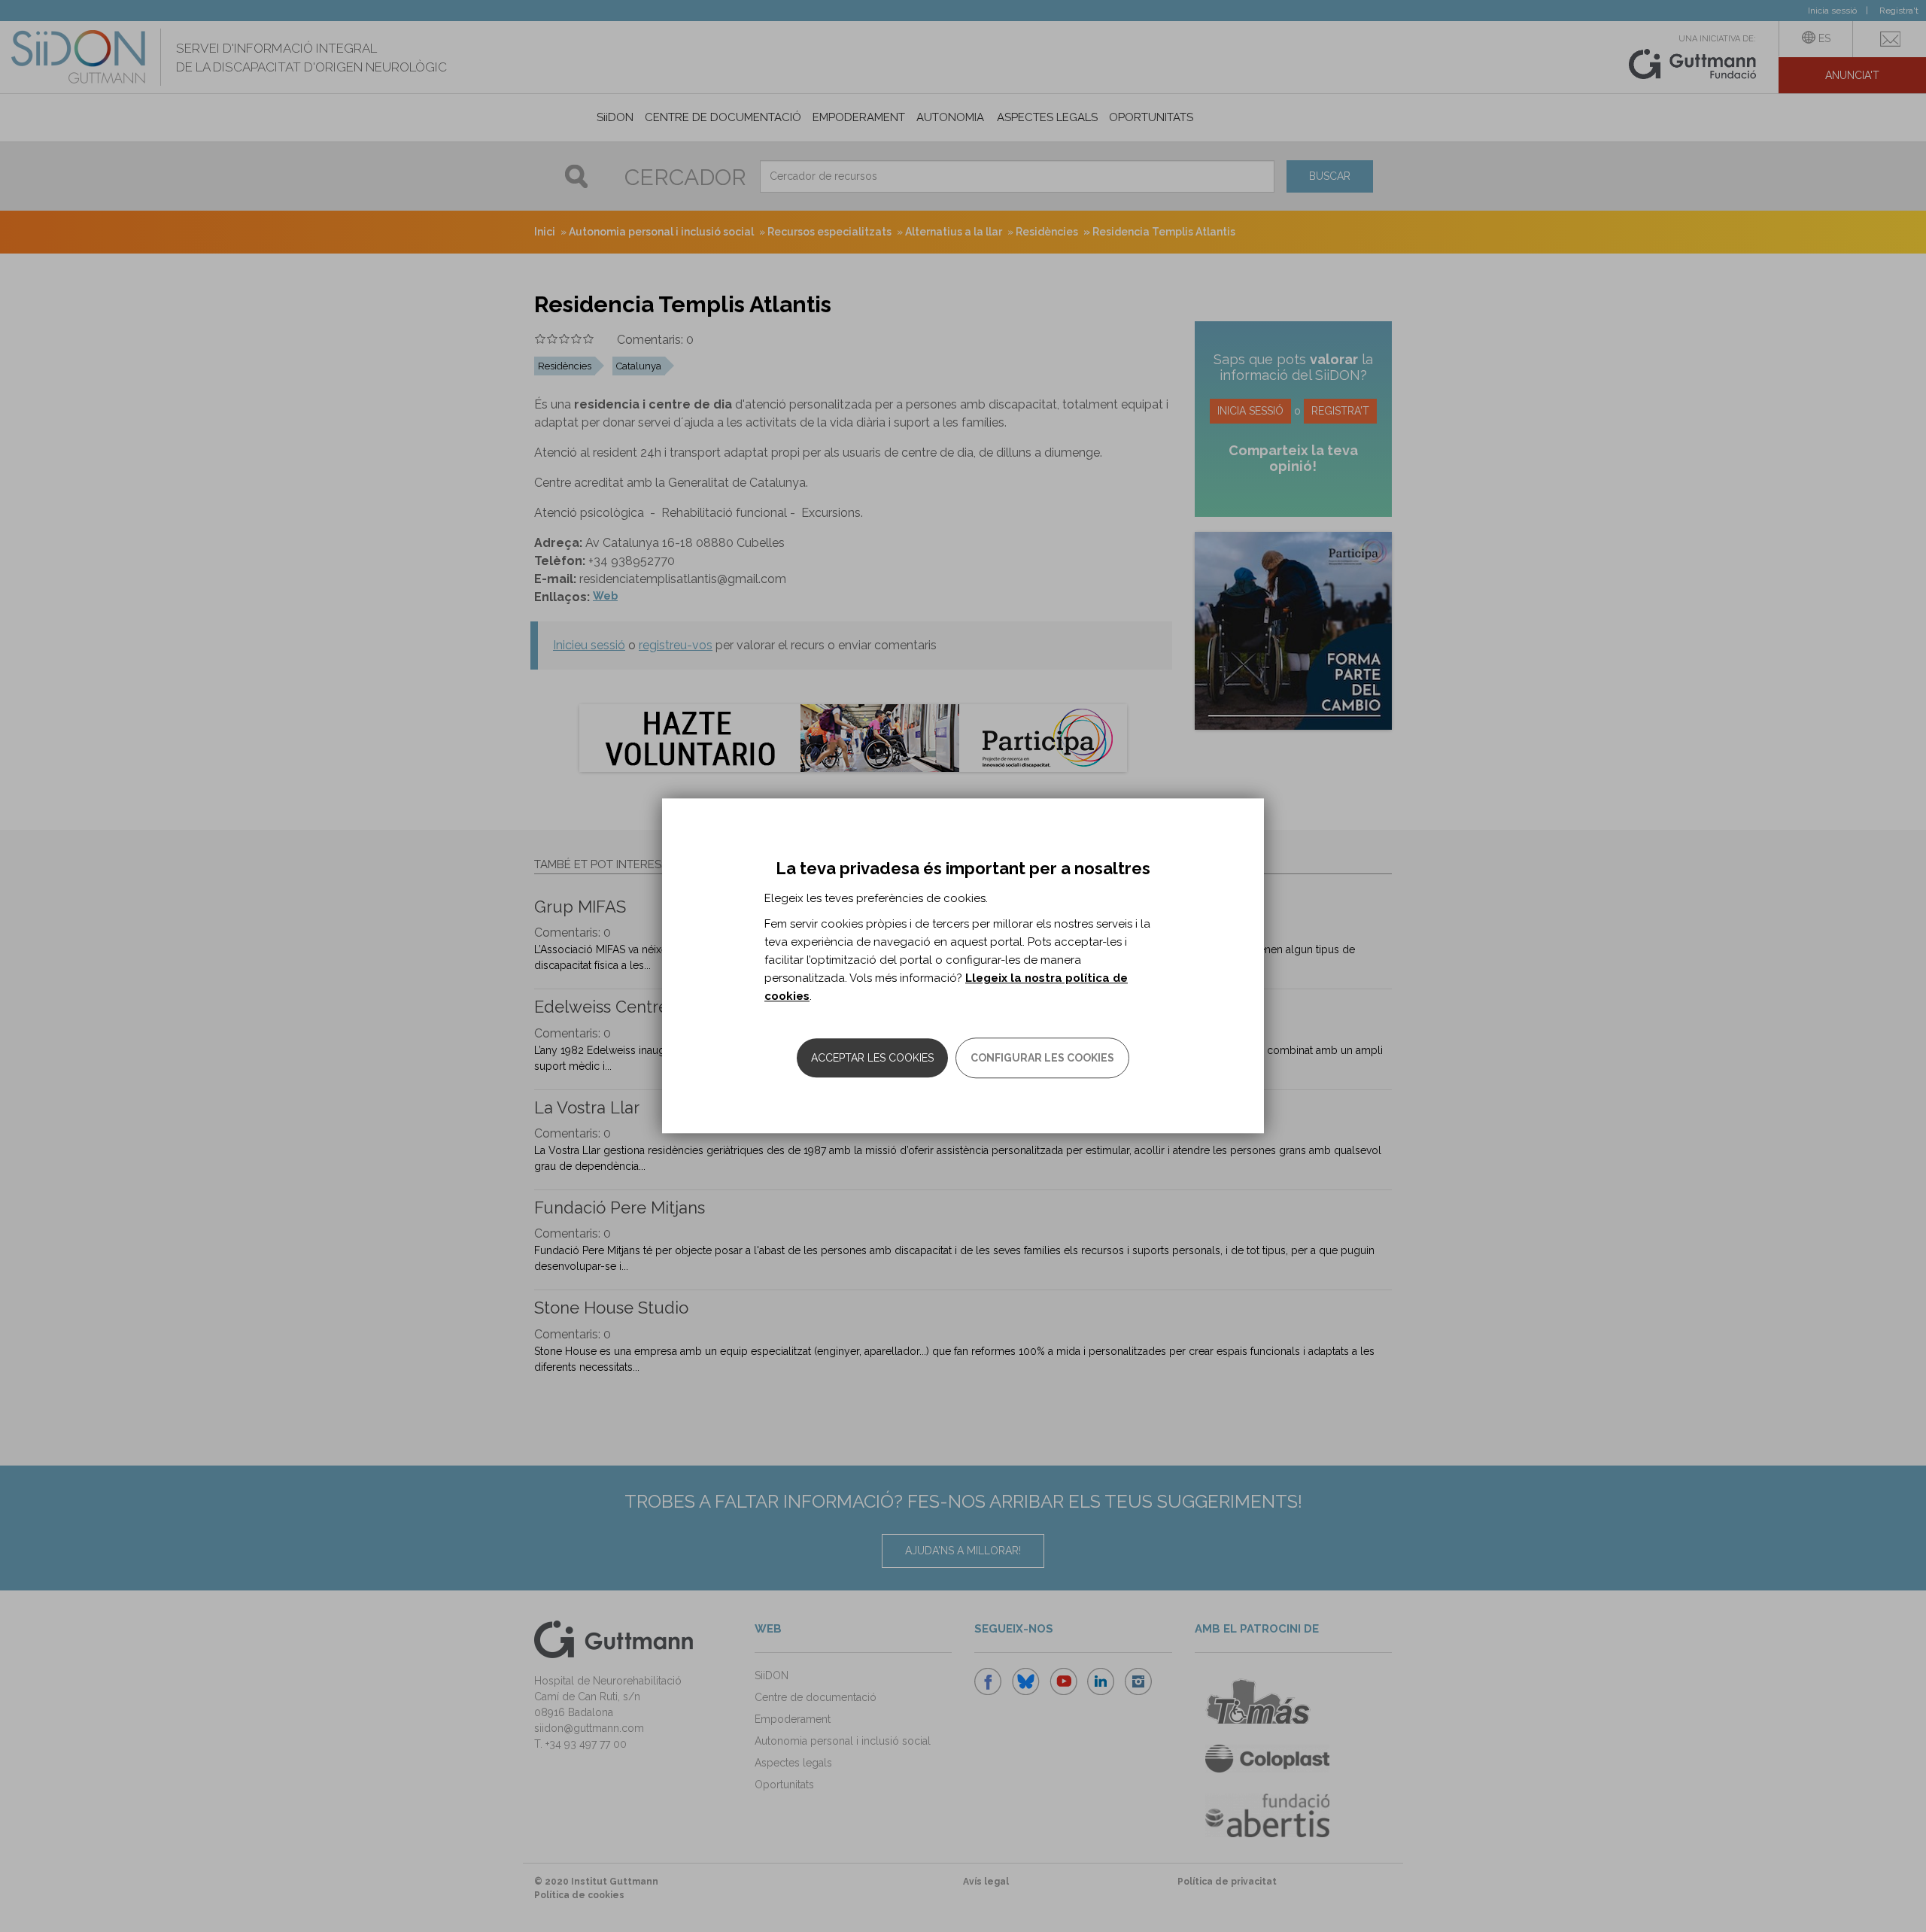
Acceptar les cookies (872, 1059)
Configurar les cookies (1042, 1059)
